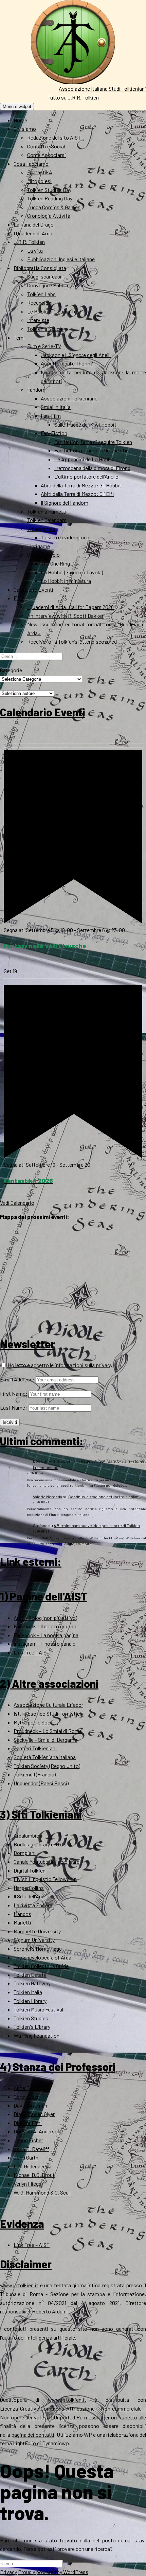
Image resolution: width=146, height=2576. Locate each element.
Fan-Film (51, 416)
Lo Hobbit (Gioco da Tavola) (72, 572)
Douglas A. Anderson (37, 2131)
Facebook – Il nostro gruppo (45, 1626)
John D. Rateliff (31, 2149)
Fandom (36, 389)
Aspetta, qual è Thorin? (67, 363)
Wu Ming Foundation (36, 2035)
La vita (35, 251)
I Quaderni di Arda (33, 233)
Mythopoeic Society (36, 1722)
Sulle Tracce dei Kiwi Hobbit (85, 424)
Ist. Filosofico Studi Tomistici (47, 1713)
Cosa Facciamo (31, 164)
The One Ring (55, 563)
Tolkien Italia (28, 1992)
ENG (19, 598)
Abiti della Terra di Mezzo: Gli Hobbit (81, 485)
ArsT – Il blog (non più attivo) (45, 1618)
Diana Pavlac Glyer (34, 2114)
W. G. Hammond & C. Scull (42, 2192)
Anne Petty (26, 2088)
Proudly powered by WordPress (53, 2572)
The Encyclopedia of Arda (42, 1957)
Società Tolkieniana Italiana (45, 1757)
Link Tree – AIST (32, 1652)
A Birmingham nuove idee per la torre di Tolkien (97, 1525)
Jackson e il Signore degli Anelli (76, 355)
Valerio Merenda (48, 1497)
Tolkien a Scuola (45, 329)
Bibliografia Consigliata (40, 268)
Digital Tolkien (30, 1870)
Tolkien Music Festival (38, 2009)
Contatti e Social (46, 146)
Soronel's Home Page (38, 1948)
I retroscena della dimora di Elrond (92, 468)
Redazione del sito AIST (54, 137)
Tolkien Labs (41, 294)
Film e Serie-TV (44, 346)
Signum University (34, 1940)
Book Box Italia (46, 1461)
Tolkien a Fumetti (47, 511)
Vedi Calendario (17, 1203)
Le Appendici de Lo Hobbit (84, 459)
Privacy (8, 2572)
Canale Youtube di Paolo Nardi (47, 1862)
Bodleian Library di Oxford (42, 1844)
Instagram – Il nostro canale (44, 1643)
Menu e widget (17, 106)
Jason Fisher (28, 2140)
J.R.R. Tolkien (29, 242)
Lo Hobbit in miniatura (66, 581)
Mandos (22, 1914)
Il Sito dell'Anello (32, 1896)
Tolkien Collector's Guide (41, 1966)
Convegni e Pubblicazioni (55, 285)
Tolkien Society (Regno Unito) (47, 1766)
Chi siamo (25, 129)
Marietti (22, 1922)
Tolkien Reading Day (50, 198)
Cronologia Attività (49, 216)
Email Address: (17, 1379)
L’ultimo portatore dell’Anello (86, 476)
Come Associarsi (47, 155)
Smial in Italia (56, 407)
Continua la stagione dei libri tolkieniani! (104, 1497)
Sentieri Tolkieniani (35, 1748)
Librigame (39, 546)
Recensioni (40, 302)
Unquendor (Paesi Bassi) (41, 1783)
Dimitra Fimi (28, 2123)
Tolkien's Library (32, 2027)
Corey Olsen (27, 2097)
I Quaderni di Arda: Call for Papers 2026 (70, 607)
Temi (19, 337)
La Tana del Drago (34, 224)
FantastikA (40, 172)
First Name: (14, 1393)
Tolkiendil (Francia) (35, 1774)
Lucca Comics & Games (54, 207)
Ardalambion (28, 1835)
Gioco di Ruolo (43, 554)
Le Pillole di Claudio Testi (55, 311)
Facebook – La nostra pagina (46, 1635)
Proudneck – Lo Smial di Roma (48, 1731)
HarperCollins (29, 1888)
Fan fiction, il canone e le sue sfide (93, 450)
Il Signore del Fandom (65, 503)
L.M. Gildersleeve (32, 2166)
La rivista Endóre (33, 1905)
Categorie (11, 670)
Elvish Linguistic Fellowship (45, 1879)
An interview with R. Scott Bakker (65, 616)
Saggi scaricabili (45, 276)
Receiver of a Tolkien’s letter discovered (72, 641)
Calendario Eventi (33, 589)
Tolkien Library (30, 2001)
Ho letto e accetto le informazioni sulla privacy (60, 1365)
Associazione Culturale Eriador (48, 1705)
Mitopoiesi (39, 181)
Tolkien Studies (31, 2018)
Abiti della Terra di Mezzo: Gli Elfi (77, 494)
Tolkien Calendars (47, 520)
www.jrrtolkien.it (19, 2285)
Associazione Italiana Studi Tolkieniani (102, 88)
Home (20, 120)
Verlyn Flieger (28, 2184)
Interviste (38, 320)
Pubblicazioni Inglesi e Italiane (61, 259)
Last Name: (14, 1407)
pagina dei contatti (33, 2435)
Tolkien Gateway (32, 1983)
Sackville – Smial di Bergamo (45, 1740)
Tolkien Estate (30, 1975)
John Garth (26, 2157)
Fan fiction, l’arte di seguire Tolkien (93, 442)
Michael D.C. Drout (34, 2175)
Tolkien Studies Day (49, 190)
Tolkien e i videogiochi (66, 537)
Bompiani (25, 1853)
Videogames (41, 529)
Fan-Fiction (54, 433)
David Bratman (30, 2105)
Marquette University (37, 1931)
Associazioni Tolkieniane (69, 398)
